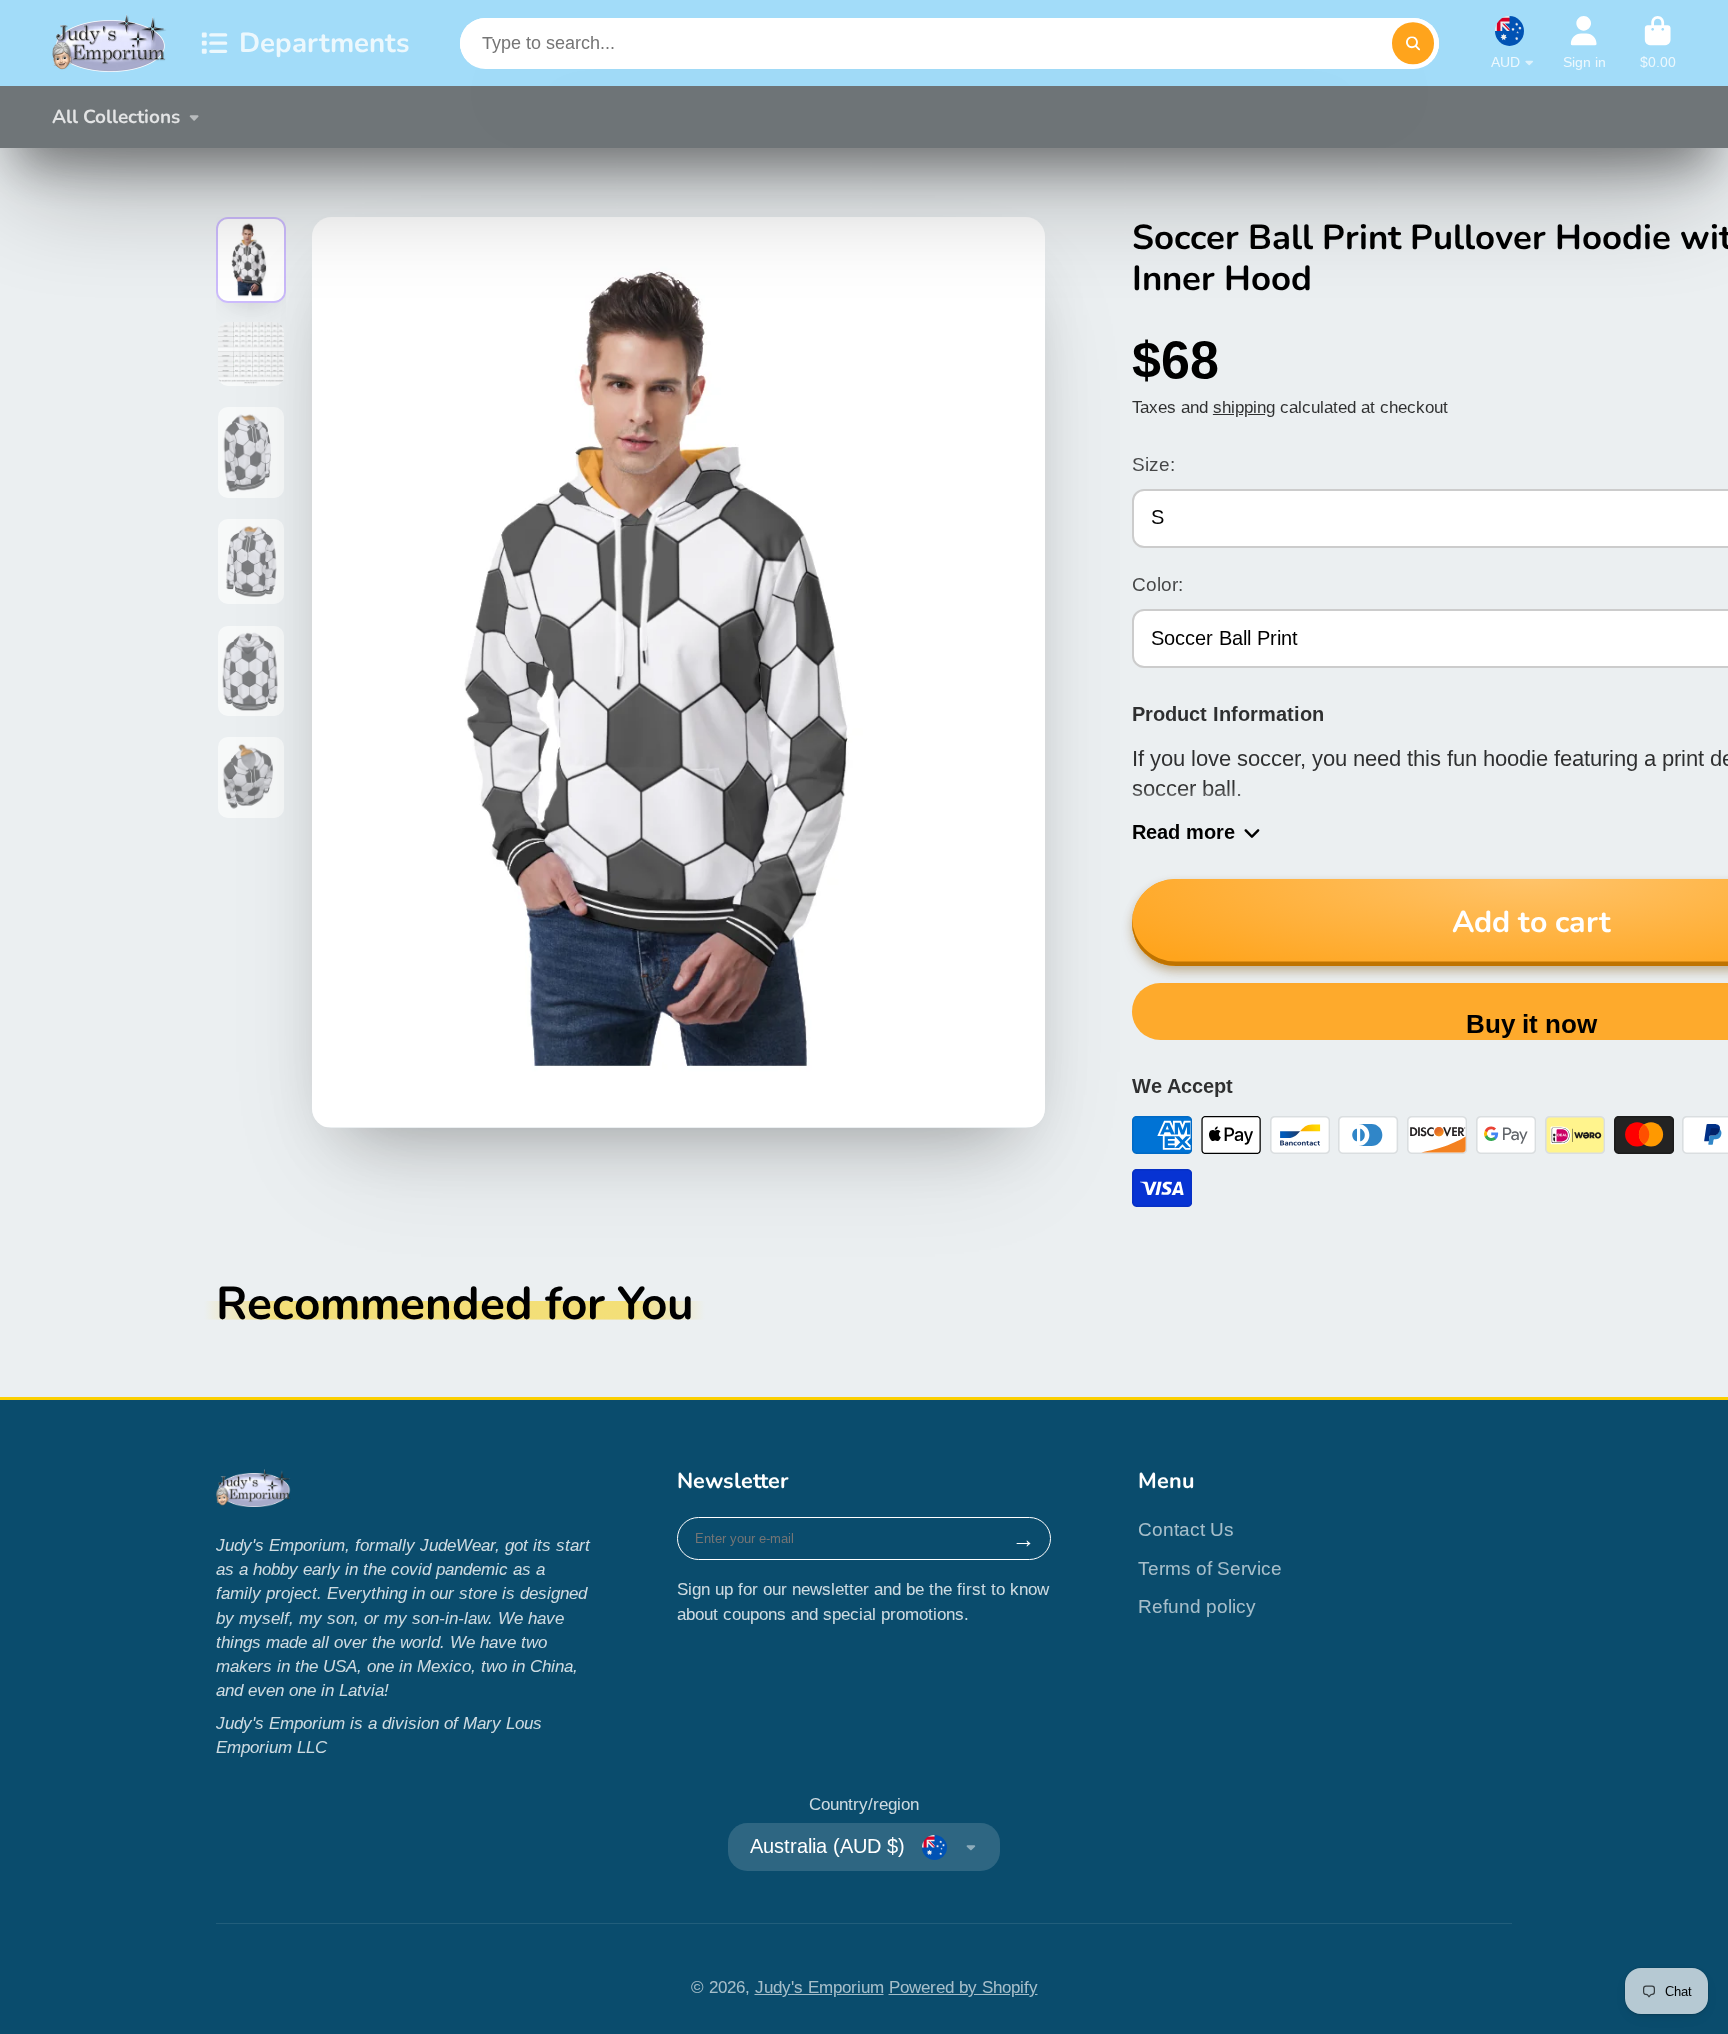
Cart (1658, 43)
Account (1584, 43)
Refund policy (1197, 1606)
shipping (1244, 407)
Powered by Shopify (963, 1987)
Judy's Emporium (819, 1987)
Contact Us (1186, 1529)
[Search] (1412, 43)
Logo (109, 43)
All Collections (116, 117)
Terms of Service (1210, 1568)
